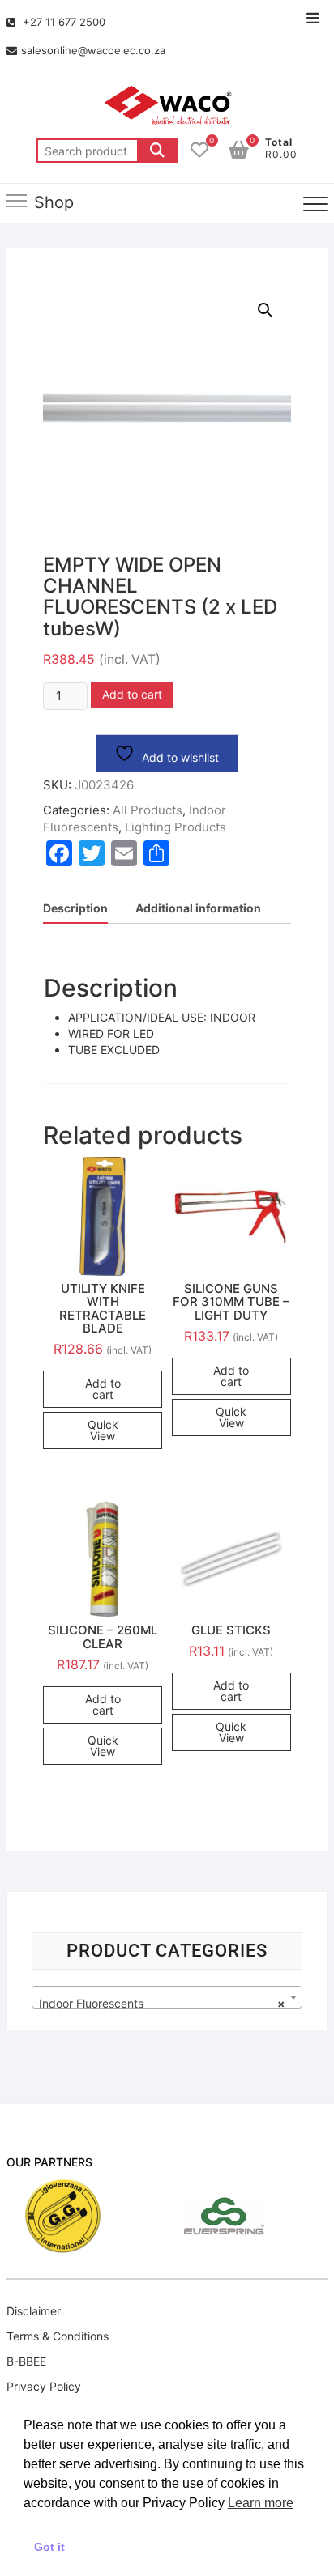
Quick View (103, 1430)
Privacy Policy (44, 2386)
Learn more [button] (261, 2503)
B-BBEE (26, 2361)
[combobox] (167, 1997)
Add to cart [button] (103, 1389)
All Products (148, 810)
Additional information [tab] (198, 908)
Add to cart (132, 694)
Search (157, 151)
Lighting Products (176, 827)
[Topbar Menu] (313, 19)
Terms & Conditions (58, 2336)
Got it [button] (49, 2547)
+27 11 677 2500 (62, 22)
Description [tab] (75, 908)
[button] (265, 310)
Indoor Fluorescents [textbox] (162, 2003)
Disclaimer (34, 2311)
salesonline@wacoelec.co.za (93, 50)
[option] (218, 2216)
